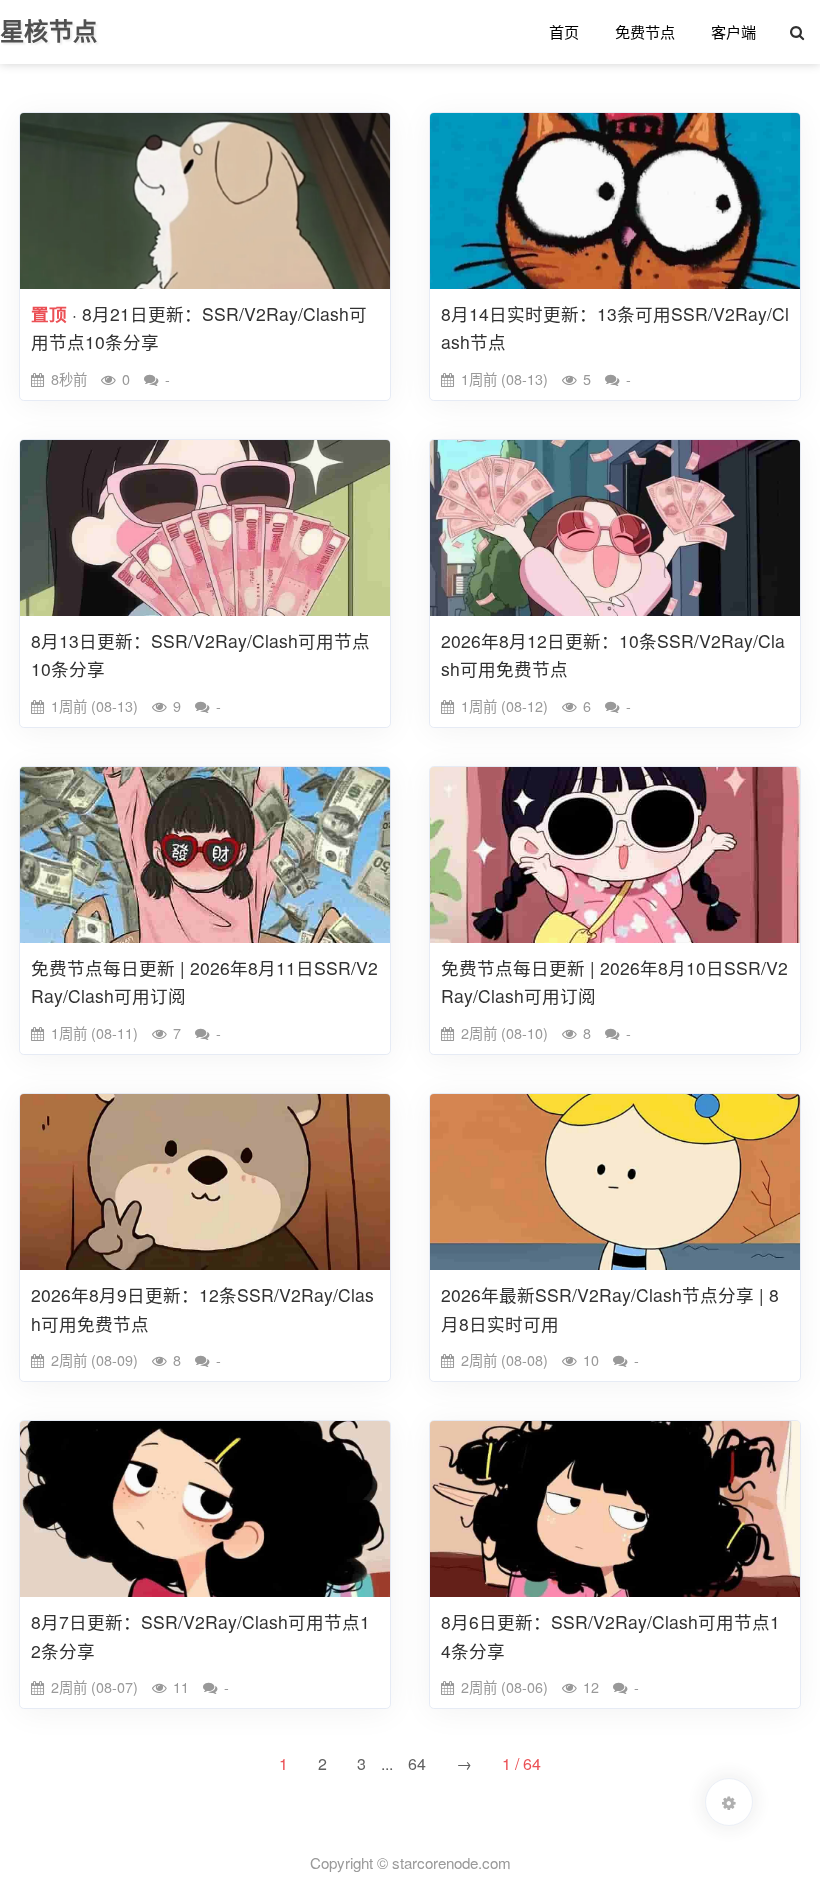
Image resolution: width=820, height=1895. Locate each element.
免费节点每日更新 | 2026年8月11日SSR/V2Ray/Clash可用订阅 (204, 982)
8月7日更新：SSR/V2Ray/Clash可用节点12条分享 (200, 1636)
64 (417, 1763)
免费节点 (645, 31)
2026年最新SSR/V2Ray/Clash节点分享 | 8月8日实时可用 (610, 1309)
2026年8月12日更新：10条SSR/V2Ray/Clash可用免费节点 (613, 655)
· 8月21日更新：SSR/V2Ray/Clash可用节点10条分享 (199, 328)
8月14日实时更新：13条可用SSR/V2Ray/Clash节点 (615, 328)
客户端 (733, 31)
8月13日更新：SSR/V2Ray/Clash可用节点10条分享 (200, 655)
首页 (564, 31)
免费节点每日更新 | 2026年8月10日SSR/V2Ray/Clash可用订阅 (614, 982)
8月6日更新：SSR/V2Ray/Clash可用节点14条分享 (610, 1636)
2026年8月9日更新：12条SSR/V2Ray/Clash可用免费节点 (202, 1309)
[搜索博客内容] (797, 32)
